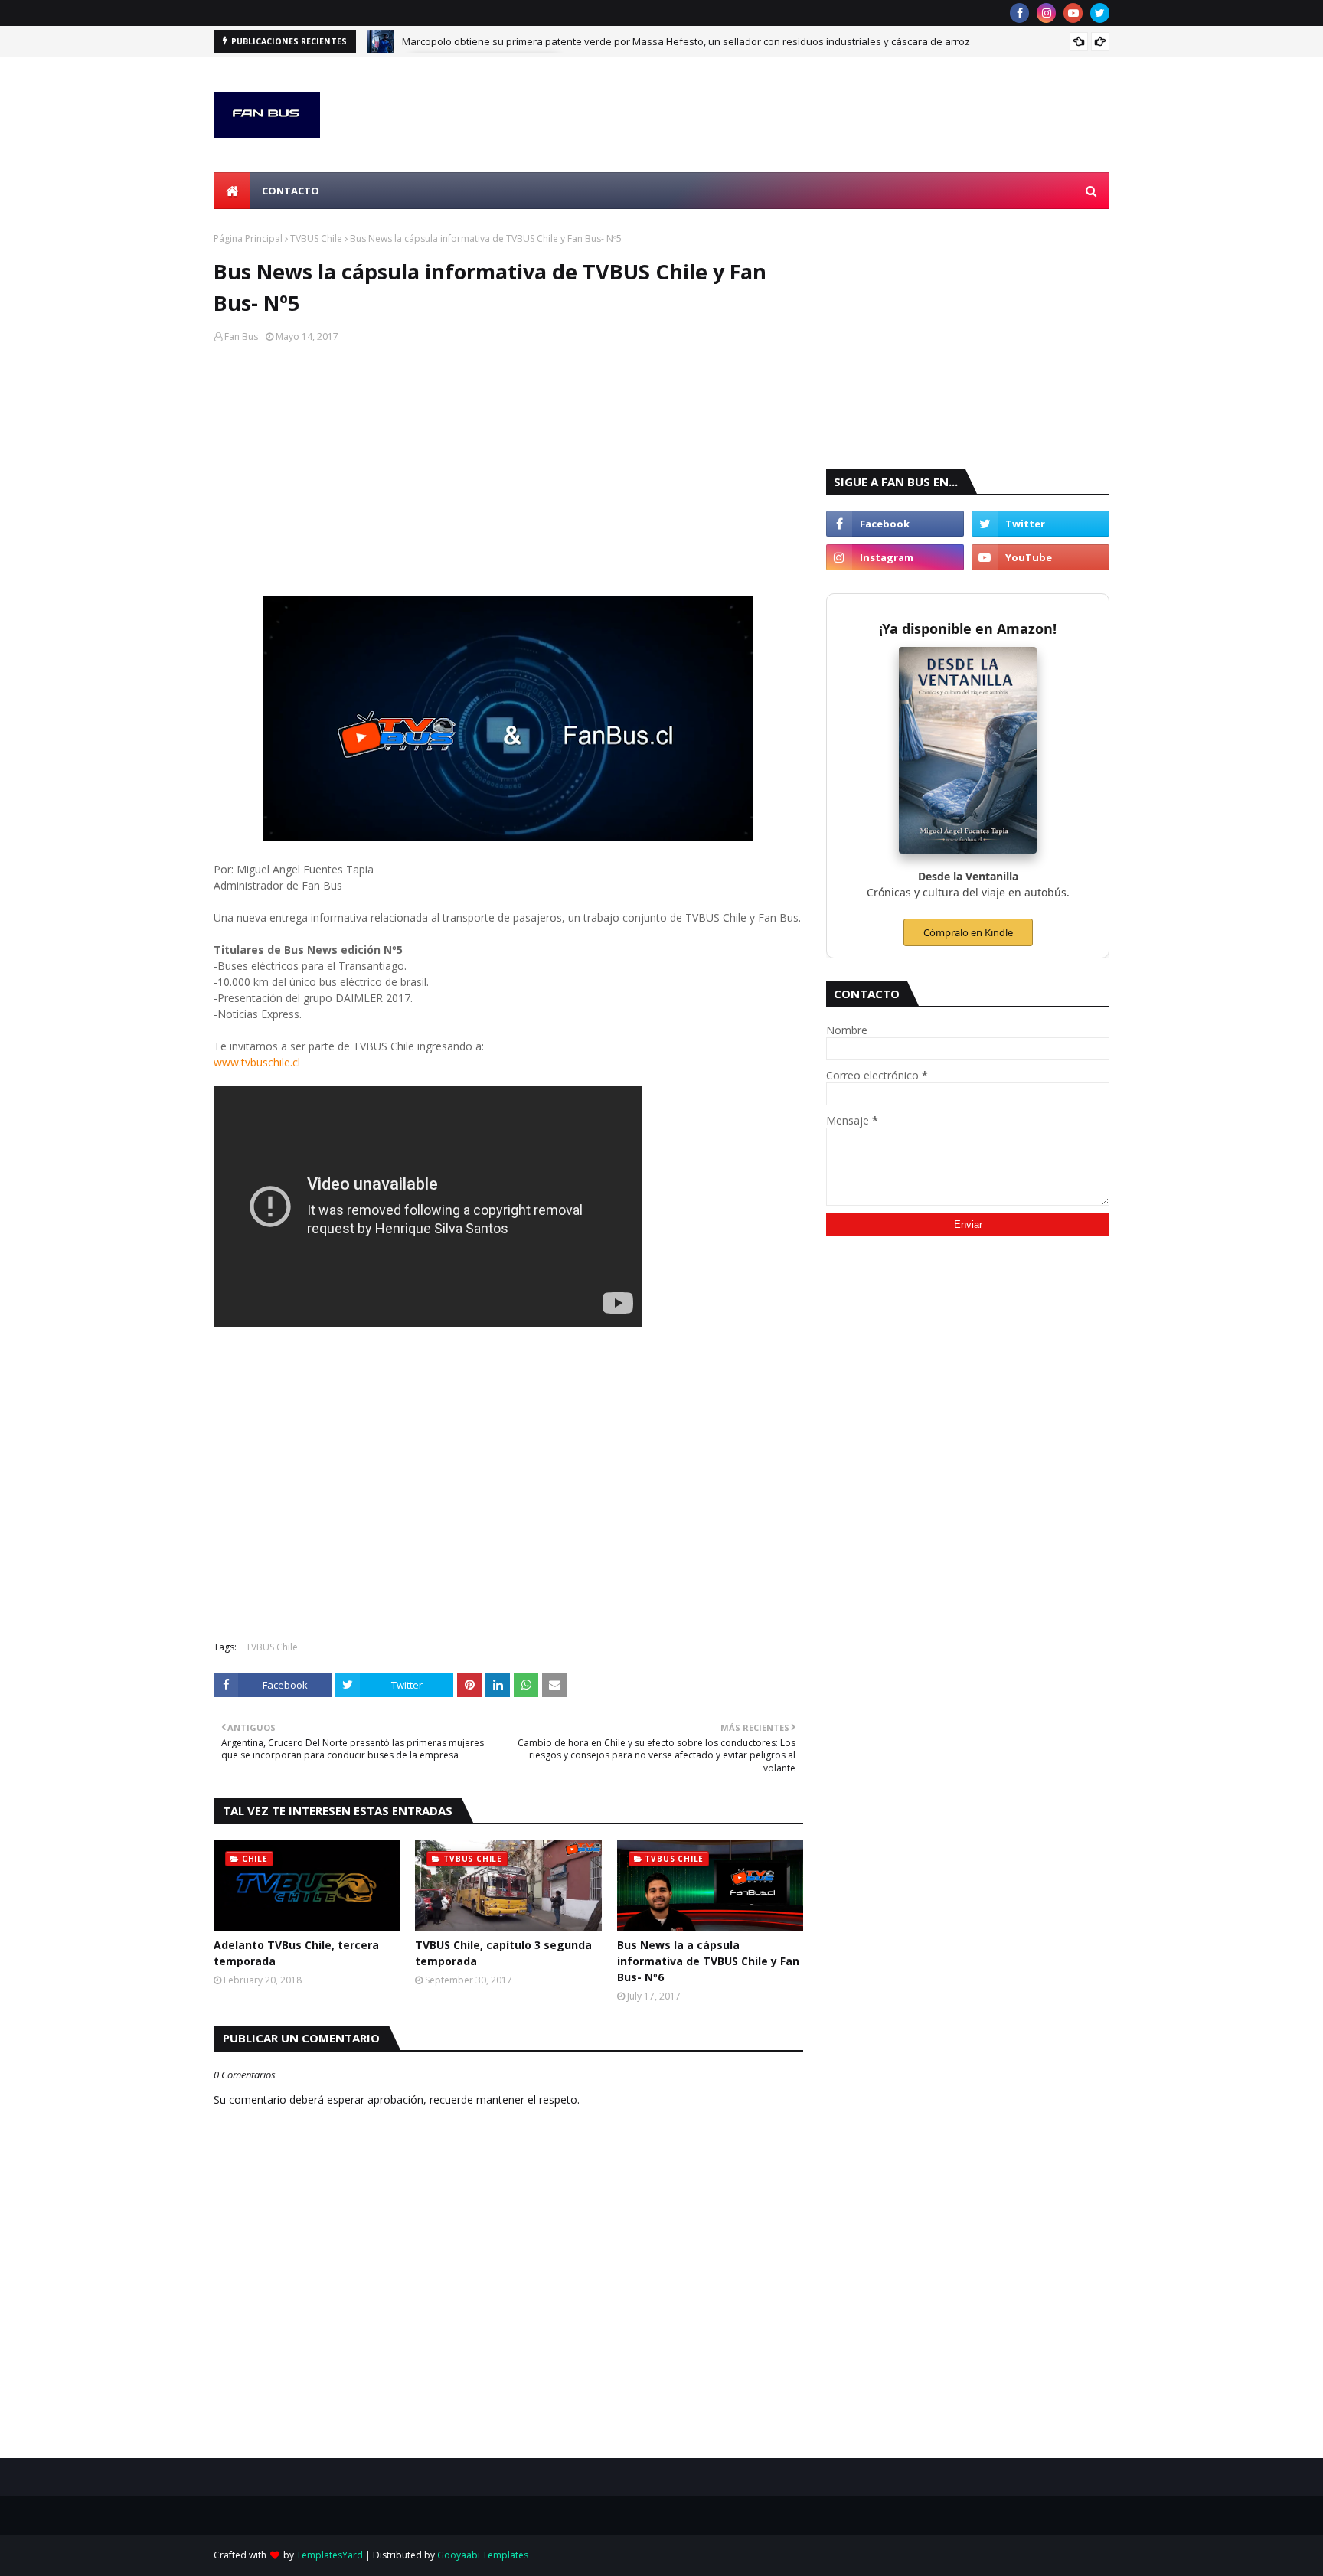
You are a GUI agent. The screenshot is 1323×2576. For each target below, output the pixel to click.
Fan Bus (241, 336)
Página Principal (248, 238)
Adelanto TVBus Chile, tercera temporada (296, 1953)
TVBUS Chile (316, 238)
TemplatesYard (330, 2555)
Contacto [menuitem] (291, 191)
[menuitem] (232, 191)
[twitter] (1100, 13)
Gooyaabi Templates (483, 2555)
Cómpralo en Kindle (968, 932)
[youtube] (1073, 13)
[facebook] (1019, 13)
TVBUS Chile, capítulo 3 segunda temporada (503, 1953)
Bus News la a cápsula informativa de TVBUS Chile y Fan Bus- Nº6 (708, 1961)
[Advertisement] (508, 474)
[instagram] (1046, 13)
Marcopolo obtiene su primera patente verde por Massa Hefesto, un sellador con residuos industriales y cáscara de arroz (686, 41)
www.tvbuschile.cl (257, 1062)
